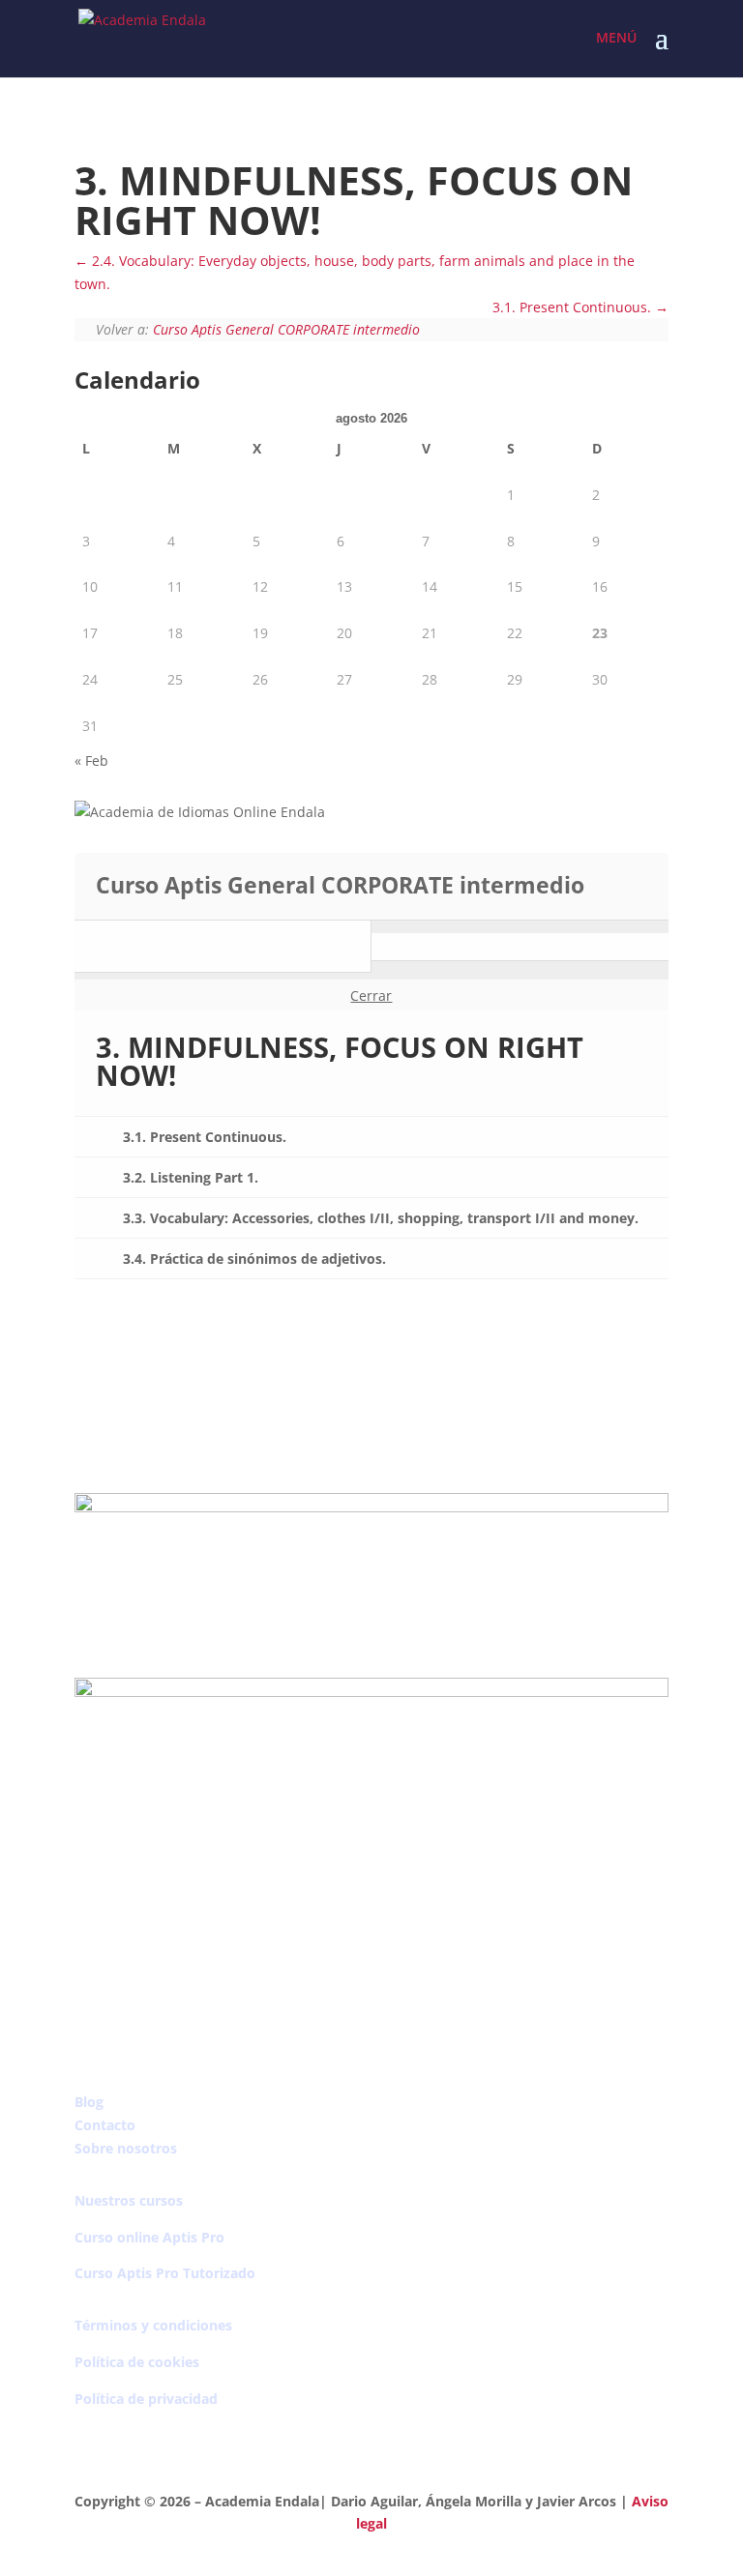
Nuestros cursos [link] (129, 2200)
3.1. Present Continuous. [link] (574, 307)
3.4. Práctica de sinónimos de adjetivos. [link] (254, 1259)
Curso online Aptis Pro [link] (149, 2237)
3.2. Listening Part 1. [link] (191, 1177)
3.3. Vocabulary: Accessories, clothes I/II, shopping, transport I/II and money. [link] (381, 1218)
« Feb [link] (91, 761)
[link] (142, 37)
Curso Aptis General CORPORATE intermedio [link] (286, 329)
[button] (662, 50)
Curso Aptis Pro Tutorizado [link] (165, 2273)
